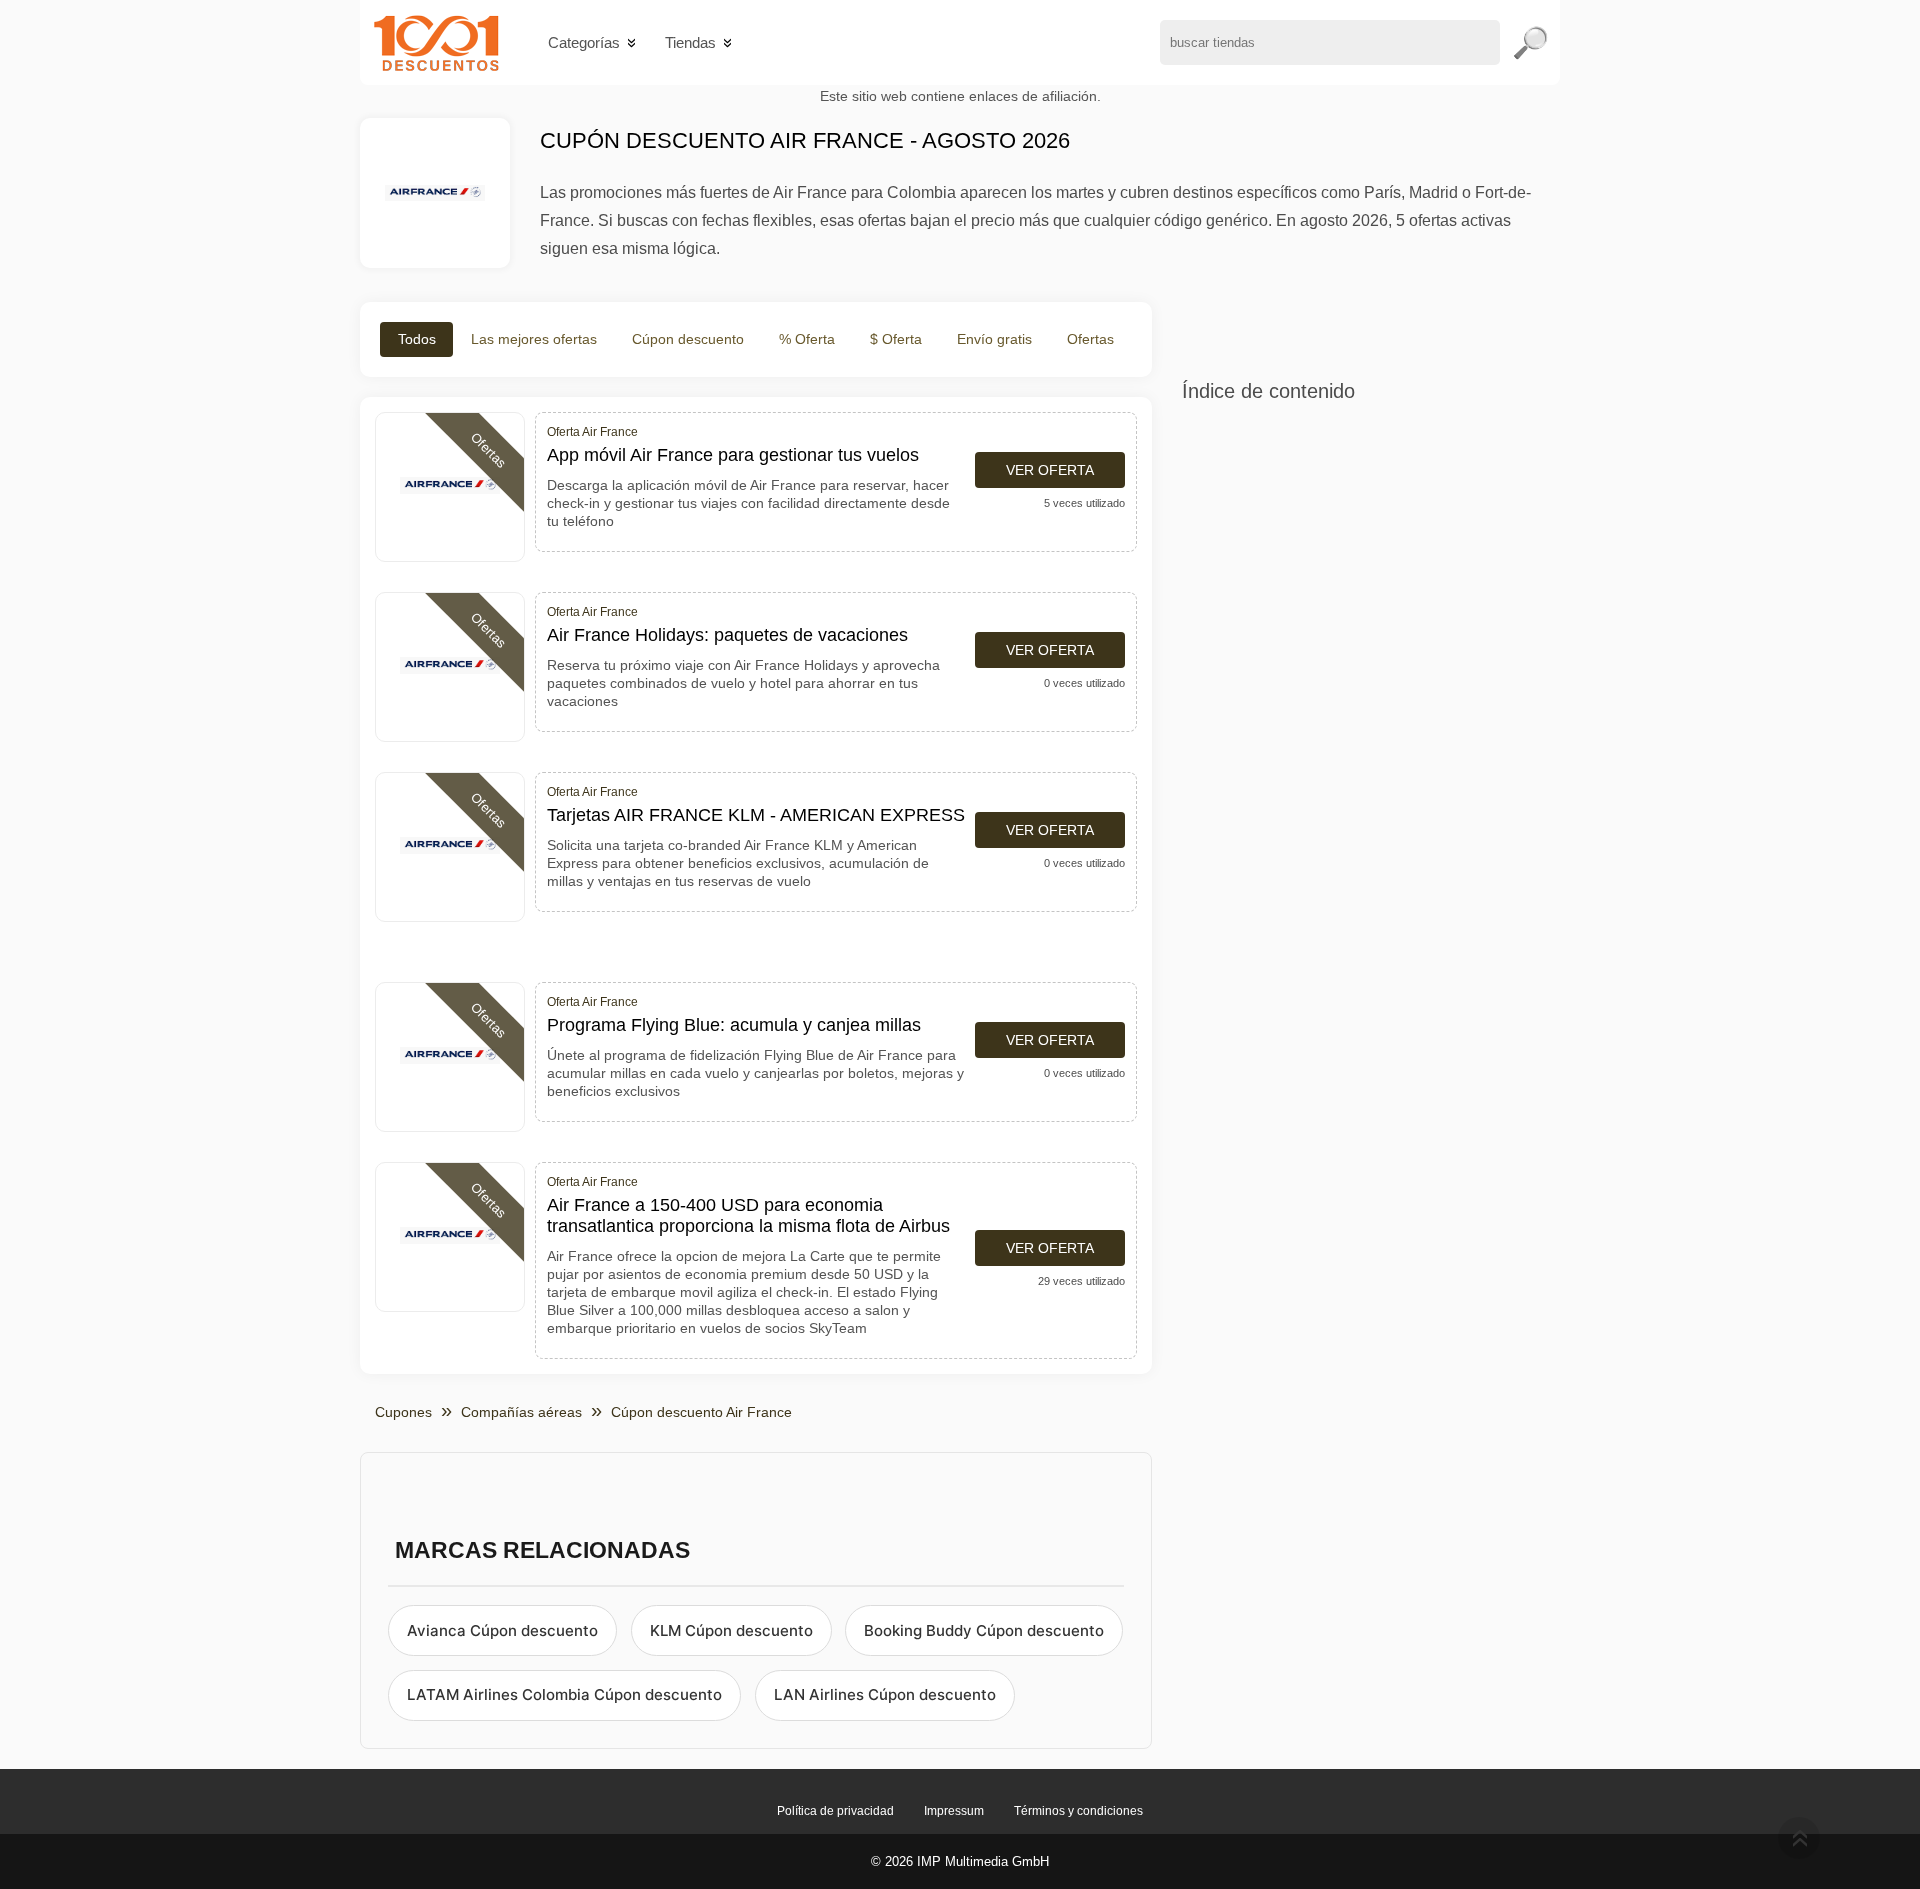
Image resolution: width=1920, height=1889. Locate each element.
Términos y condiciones (1078, 1811)
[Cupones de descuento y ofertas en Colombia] (436, 42)
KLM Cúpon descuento (731, 1630)
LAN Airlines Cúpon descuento (885, 1694)
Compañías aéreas (521, 1412)
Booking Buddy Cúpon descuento (984, 1630)
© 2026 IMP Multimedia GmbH (960, 1861)
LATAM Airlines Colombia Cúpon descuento (564, 1694)
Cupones (403, 1412)
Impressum (954, 1811)
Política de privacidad (835, 1811)
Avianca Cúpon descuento (502, 1630)
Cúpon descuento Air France (701, 1412)
